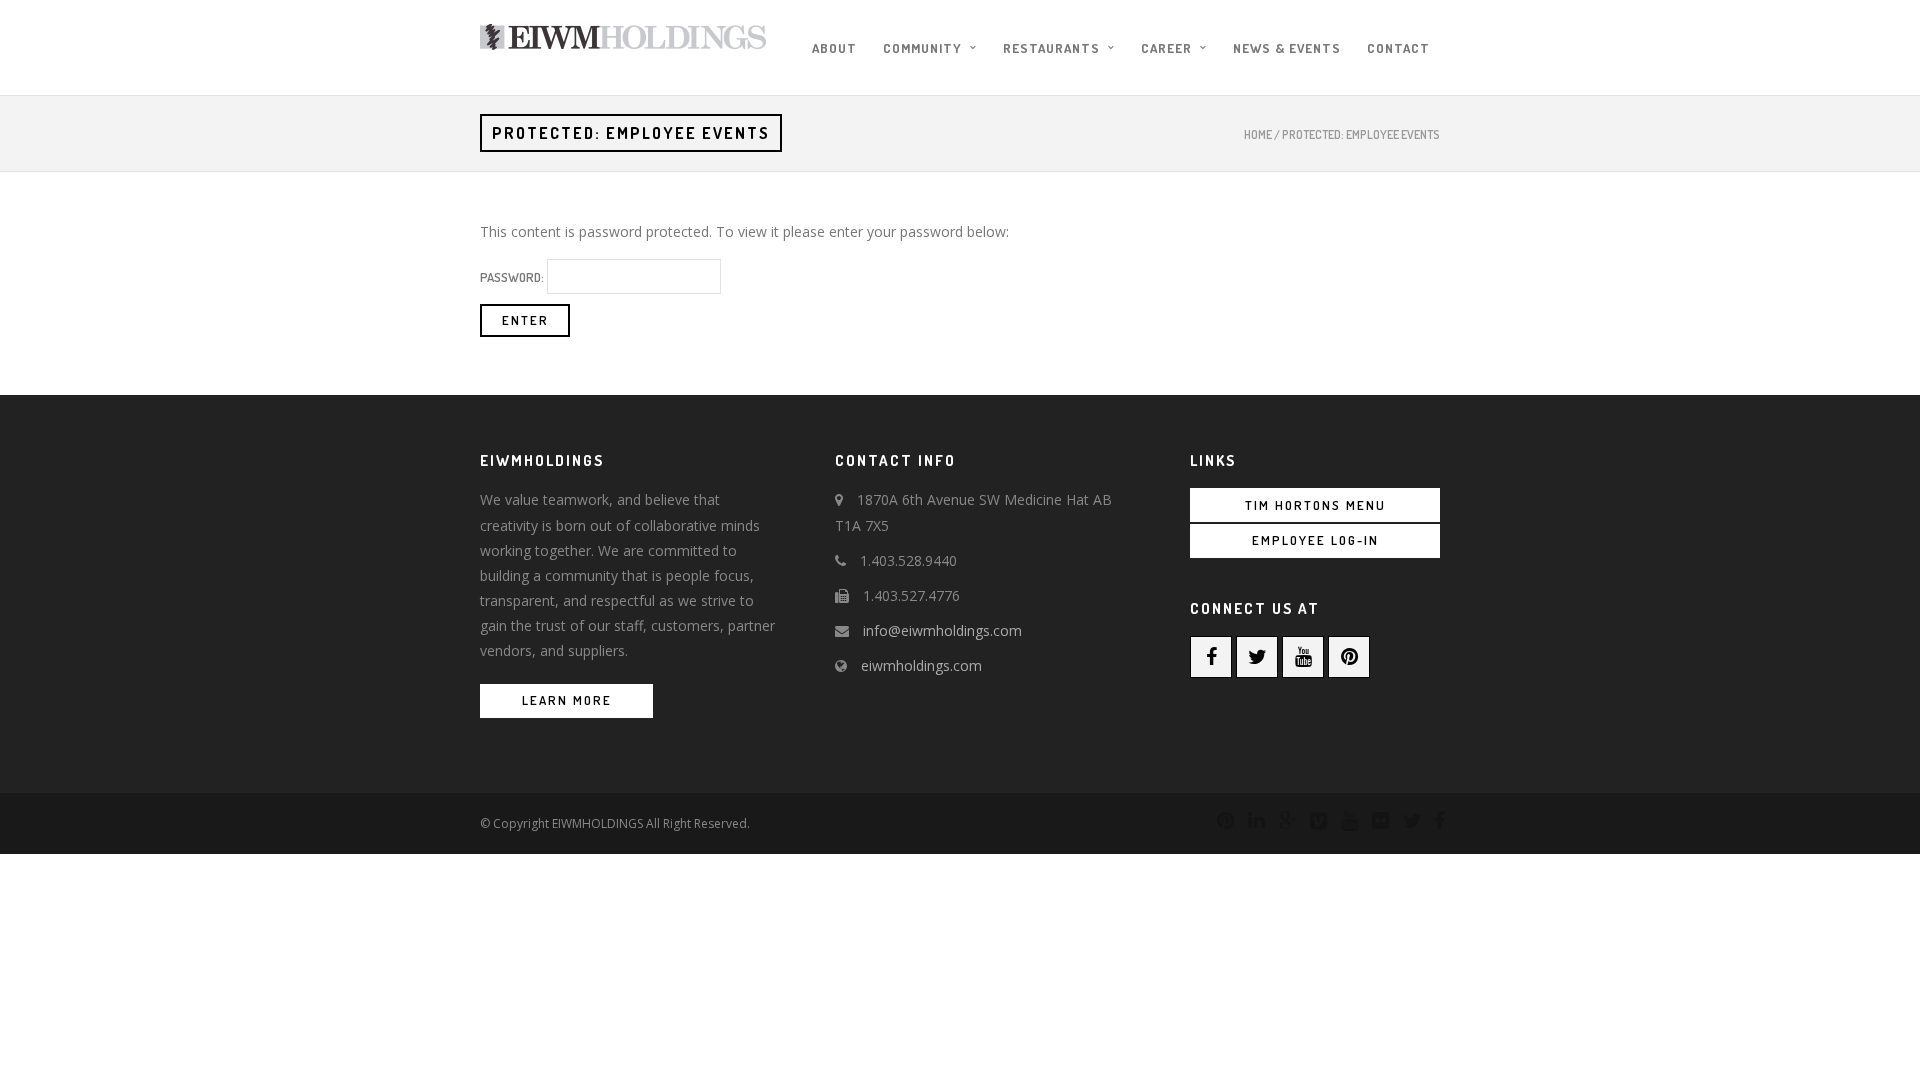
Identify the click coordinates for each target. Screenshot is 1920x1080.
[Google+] (1279, 821)
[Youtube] (1303, 657)
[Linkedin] (1248, 821)
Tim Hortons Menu (1315, 505)
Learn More (567, 700)
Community (922, 48)
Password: (513, 277)
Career (1166, 48)
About (834, 48)
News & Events (1287, 48)
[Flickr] (1372, 821)
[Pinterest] (1349, 657)
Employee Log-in (1315, 540)
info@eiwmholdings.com (942, 630)
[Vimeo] (1310, 821)
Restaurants (1051, 48)
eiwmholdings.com (921, 665)
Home (1258, 134)
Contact (1398, 48)
